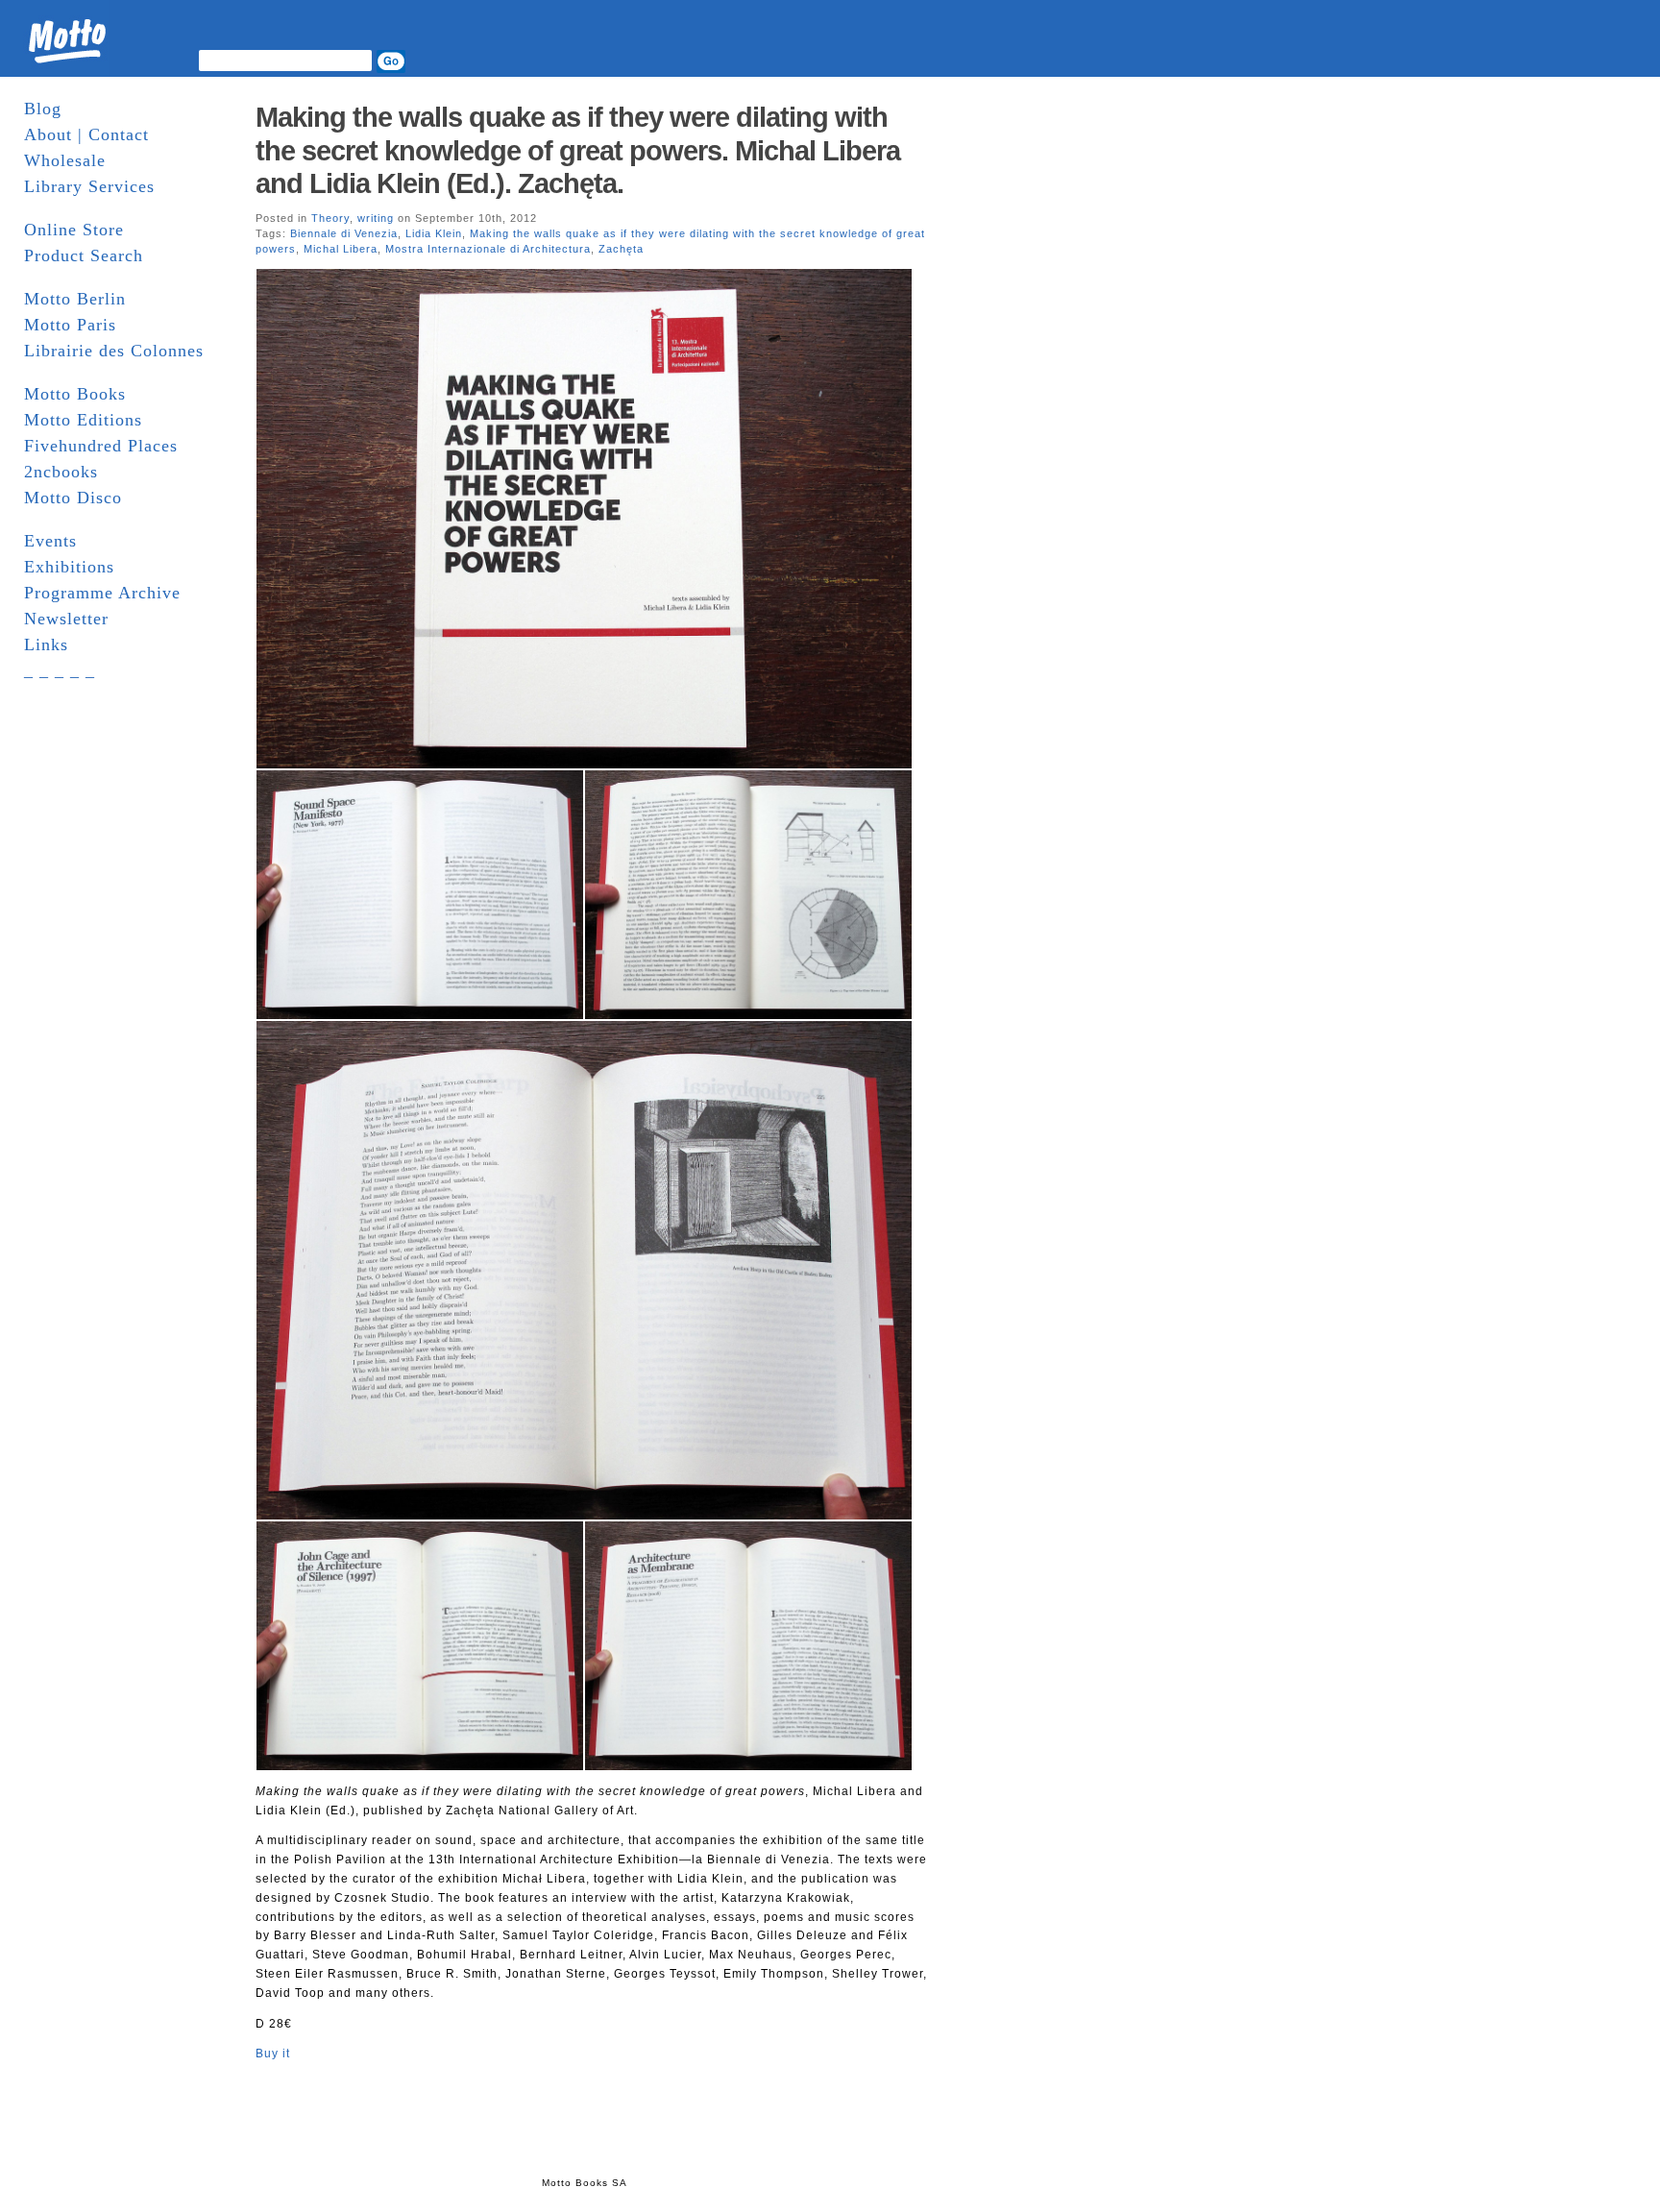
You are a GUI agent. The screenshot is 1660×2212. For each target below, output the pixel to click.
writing (376, 218)
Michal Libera (341, 249)
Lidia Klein (434, 233)
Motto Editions (83, 420)
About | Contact (86, 134)
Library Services (89, 186)
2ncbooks (61, 472)
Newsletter (66, 619)
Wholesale (65, 160)
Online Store (74, 230)
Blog (43, 109)
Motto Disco (73, 498)
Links (46, 644)
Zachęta (621, 249)
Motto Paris (70, 325)
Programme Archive (102, 593)
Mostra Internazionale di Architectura (488, 249)
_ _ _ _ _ (60, 670)
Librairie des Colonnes (114, 351)
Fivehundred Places (101, 446)
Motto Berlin (75, 299)
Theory (330, 218)
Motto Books (75, 394)
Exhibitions (69, 567)
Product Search (84, 255)
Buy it (273, 2054)
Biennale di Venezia (344, 233)
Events (50, 541)
